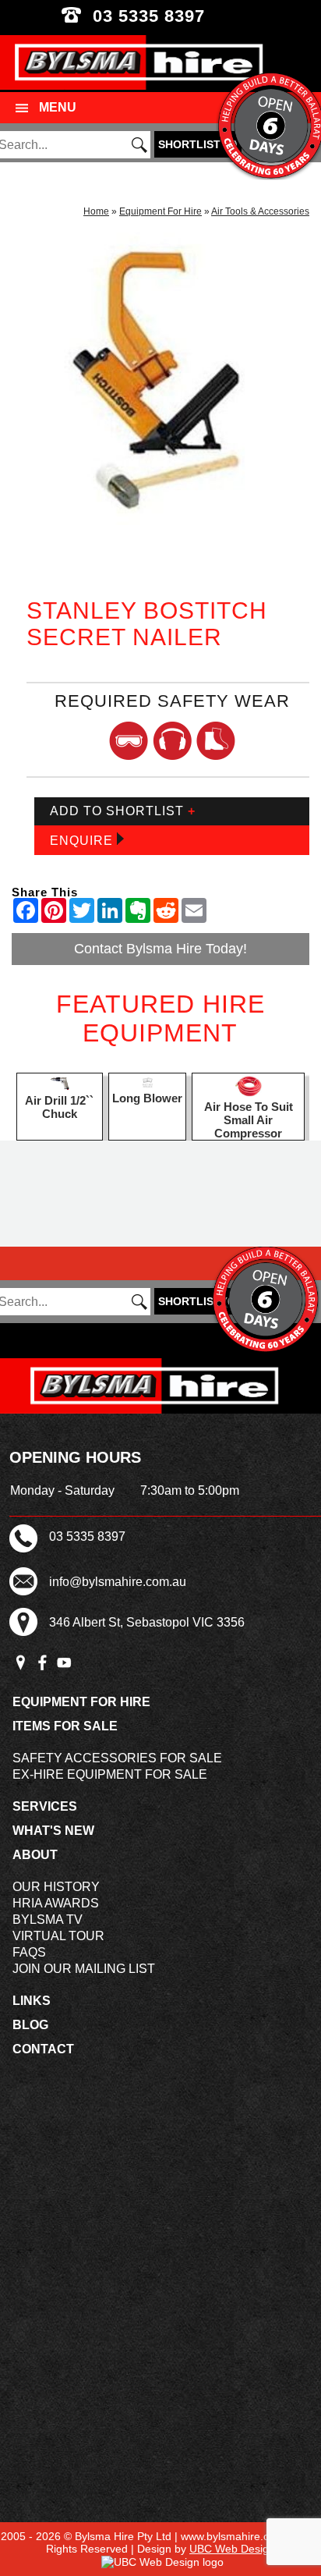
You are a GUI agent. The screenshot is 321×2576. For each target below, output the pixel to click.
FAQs (29, 1952)
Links (32, 2001)
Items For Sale (65, 1726)
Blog (30, 2025)
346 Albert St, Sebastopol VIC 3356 (147, 1622)
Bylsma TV (48, 1920)
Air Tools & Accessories (260, 211)
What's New (53, 1831)
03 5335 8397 (161, 16)
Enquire (83, 841)
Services (45, 1806)
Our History (56, 1887)
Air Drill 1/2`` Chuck (59, 1107)
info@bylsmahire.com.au (118, 1582)
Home (96, 211)
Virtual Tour (58, 1936)
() (198, 144)
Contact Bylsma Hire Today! (160, 949)
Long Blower (147, 1098)
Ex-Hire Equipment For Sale (110, 1774)
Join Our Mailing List (84, 1969)
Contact (43, 2049)
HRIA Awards (56, 1903)
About (35, 1855)
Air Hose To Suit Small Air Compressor (249, 1120)
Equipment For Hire (160, 211)
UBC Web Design (232, 2549)
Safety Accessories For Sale (117, 1758)
